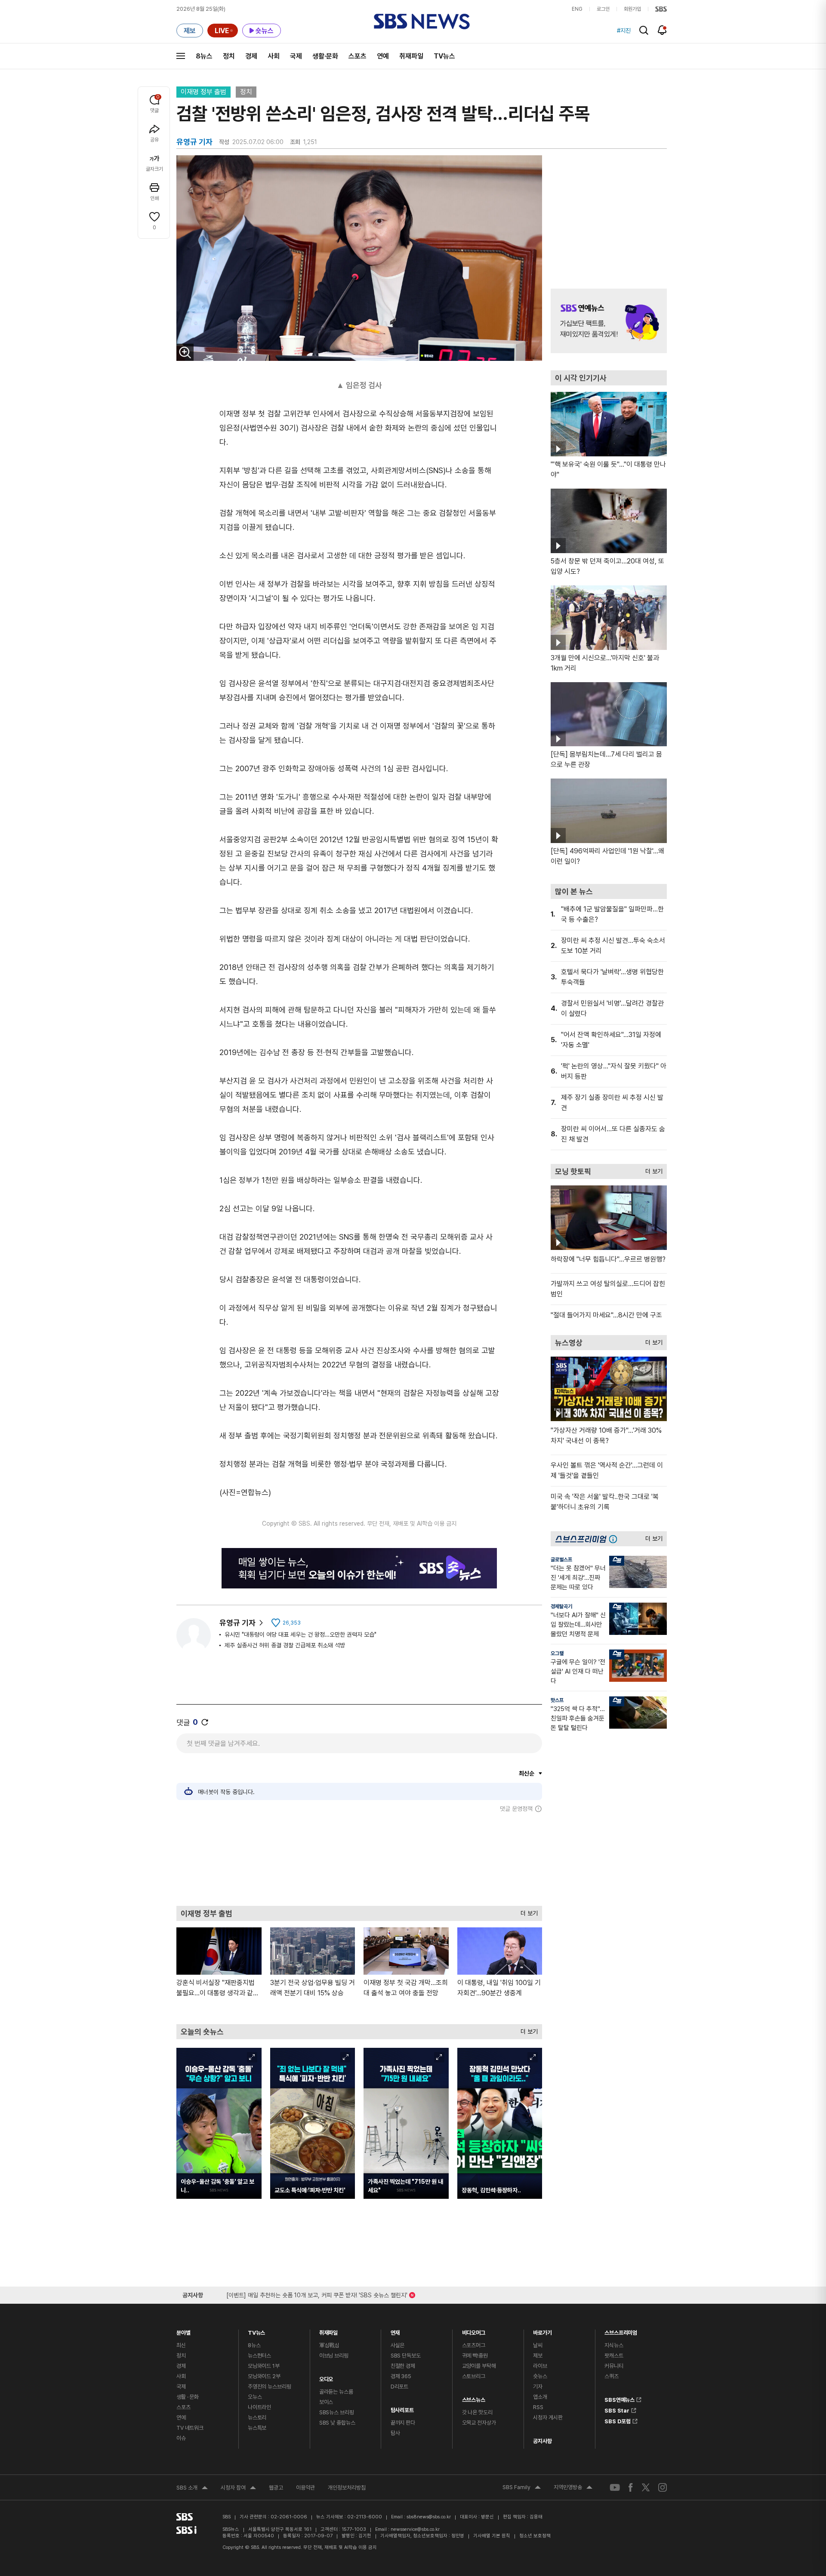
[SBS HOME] (661, 9)
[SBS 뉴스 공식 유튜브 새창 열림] (615, 2488)
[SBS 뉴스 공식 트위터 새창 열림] (646, 2487)
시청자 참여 (238, 2489)
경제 (251, 56)
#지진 (624, 31)
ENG (577, 9)
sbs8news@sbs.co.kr (429, 2517)
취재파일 (411, 56)
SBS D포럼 (618, 2420)
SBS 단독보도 (406, 2356)
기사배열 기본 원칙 (492, 2536)
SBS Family (522, 2488)
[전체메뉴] (181, 56)
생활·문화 (325, 56)
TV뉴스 (444, 56)
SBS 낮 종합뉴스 (337, 2423)
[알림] (662, 30)
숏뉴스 (540, 2376)
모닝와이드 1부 (264, 2366)
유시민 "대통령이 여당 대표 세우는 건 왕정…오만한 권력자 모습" (301, 1634)
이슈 (181, 2438)
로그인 (603, 9)
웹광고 (276, 2488)
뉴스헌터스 (259, 2356)
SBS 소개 (192, 2489)
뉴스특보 (257, 2428)
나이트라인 (259, 2407)
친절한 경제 (403, 2366)
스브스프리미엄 (621, 2331)
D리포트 (399, 2387)
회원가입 (632, 9)
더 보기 (527, 1911)
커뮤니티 (614, 2366)
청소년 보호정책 (535, 2536)
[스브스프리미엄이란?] (615, 1539)
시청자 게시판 (548, 2418)
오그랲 (557, 1653)
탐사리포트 (402, 2408)
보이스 (326, 2402)
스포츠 (358, 56)
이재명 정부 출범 (203, 92)
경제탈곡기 (561, 1607)
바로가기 (542, 2331)
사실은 (398, 2345)
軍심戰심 (329, 2345)
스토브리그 (474, 2376)
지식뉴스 (614, 2345)
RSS (538, 2407)
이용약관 (305, 2488)
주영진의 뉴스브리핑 (270, 2387)
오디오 (326, 2377)
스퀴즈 (612, 2376)
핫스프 (557, 1700)
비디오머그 (474, 2331)
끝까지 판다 (403, 2423)
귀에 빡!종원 (475, 2356)
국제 (296, 56)
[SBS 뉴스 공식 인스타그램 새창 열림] (663, 2487)
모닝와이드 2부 (264, 2376)
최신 (181, 2345)
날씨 (538, 2345)
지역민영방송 (573, 2488)
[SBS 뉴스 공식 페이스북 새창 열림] (631, 2487)
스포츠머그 (474, 2345)
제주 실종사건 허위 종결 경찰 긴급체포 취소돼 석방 (285, 1645)
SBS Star (617, 2409)
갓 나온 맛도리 (477, 2412)
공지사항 (542, 2441)
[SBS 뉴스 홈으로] (422, 22)
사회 (274, 56)
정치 (229, 56)
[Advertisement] (359, 1859)
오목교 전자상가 (479, 2423)
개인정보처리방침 (347, 2488)
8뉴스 (204, 56)
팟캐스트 (614, 2356)
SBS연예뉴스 (619, 2398)
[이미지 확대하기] (185, 352)
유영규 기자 (237, 1623)
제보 (538, 2356)
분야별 (183, 2331)
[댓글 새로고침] (205, 1722)
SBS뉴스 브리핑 (337, 2412)
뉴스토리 (257, 2418)
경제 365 (401, 2376)
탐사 (395, 2433)
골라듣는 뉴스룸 (336, 2392)
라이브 (540, 2366)
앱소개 (540, 2397)
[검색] (644, 30)
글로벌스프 (561, 1560)
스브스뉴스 (474, 2398)
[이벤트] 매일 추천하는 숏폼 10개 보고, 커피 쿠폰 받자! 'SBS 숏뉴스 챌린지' (317, 2294)
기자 (538, 2387)
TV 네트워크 (190, 2428)
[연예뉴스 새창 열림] (609, 321)
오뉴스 (255, 2397)
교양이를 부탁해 (479, 2366)
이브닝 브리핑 (334, 2356)
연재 (395, 2331)
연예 (383, 56)
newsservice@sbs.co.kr (415, 2529)
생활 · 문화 (188, 2397)
